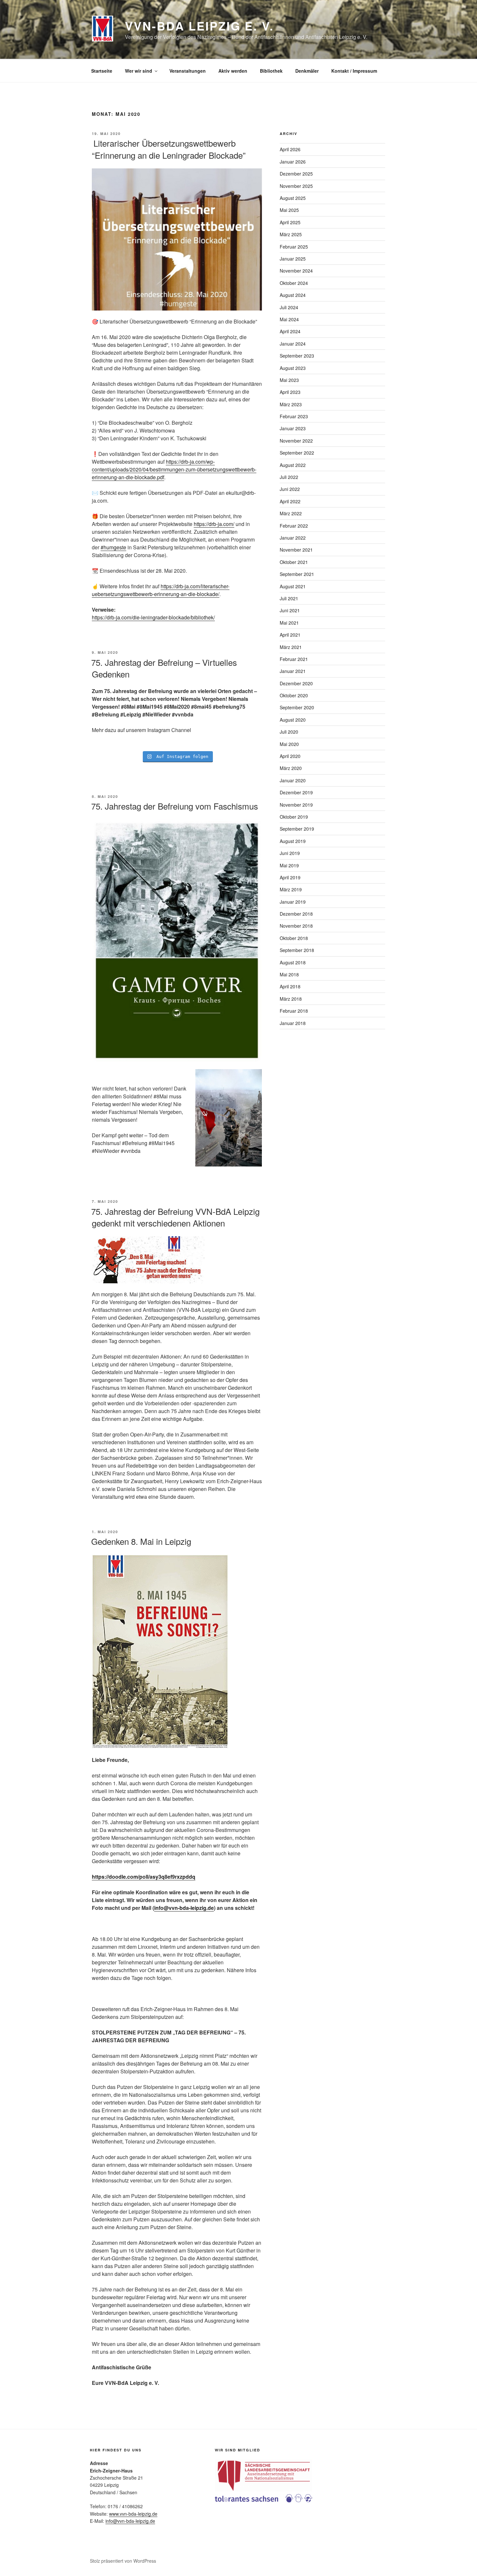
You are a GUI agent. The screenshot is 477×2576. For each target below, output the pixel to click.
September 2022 (297, 453)
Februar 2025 (294, 247)
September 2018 (297, 950)
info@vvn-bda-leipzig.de (184, 1908)
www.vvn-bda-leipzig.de (133, 2514)
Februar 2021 (294, 659)
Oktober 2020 (294, 695)
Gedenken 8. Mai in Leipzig (141, 1541)
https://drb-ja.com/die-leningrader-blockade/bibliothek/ (153, 617)
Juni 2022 (290, 489)
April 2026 (290, 149)
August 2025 (293, 198)
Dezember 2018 (296, 914)
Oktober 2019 (294, 817)
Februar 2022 (294, 526)
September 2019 (297, 829)
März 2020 (291, 768)
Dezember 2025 (296, 174)
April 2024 (290, 331)
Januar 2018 (293, 1023)
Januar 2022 (293, 538)
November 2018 (296, 926)
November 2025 (296, 186)
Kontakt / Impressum (354, 71)
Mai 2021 (289, 623)
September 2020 (297, 707)
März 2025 (291, 234)
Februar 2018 (294, 1011)
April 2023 (290, 392)
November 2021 (296, 550)
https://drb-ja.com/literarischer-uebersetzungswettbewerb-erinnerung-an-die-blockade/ (161, 590)
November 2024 (296, 271)
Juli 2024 (289, 307)
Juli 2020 (289, 732)
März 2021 (291, 647)
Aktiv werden (233, 71)
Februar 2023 (294, 416)
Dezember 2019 (296, 792)
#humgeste (113, 547)
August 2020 (293, 720)
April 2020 (290, 756)
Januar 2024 (293, 344)
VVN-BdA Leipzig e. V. (199, 26)
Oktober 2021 (294, 562)
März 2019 (291, 889)
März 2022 (291, 513)
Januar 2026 (293, 162)
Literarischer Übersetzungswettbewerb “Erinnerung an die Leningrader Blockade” (168, 149)
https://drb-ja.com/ (214, 524)
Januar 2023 (293, 428)
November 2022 (296, 441)
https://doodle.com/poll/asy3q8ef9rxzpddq (144, 1877)
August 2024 (293, 295)
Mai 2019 (289, 865)
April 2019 (290, 877)
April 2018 (290, 986)
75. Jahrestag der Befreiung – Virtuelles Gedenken (164, 668)
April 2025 (290, 222)
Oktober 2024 (294, 283)
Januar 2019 (293, 902)
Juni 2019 (290, 853)
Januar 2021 (293, 671)
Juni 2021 (290, 610)
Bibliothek (271, 71)
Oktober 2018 (294, 938)
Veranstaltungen (188, 71)
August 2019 (293, 841)
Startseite (102, 71)
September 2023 (297, 356)
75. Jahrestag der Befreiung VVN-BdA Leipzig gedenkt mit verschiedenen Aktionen (175, 1217)
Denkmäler (307, 71)
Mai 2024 (289, 319)
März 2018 (291, 999)
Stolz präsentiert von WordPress (123, 2561)
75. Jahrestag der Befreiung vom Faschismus (175, 806)
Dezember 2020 (296, 683)
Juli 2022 (289, 477)
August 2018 (293, 962)
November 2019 (296, 805)
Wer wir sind (139, 71)
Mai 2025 (289, 210)
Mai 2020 (289, 744)
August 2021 (293, 586)
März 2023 (291, 404)
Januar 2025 (293, 259)
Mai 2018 (289, 974)
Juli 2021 (289, 598)
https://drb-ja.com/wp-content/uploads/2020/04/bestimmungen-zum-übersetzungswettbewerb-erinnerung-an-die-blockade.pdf (174, 469)
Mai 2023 (289, 380)
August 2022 (293, 465)
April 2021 (290, 635)
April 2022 (290, 501)
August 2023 (293, 368)
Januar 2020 (293, 780)
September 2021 (297, 574)
